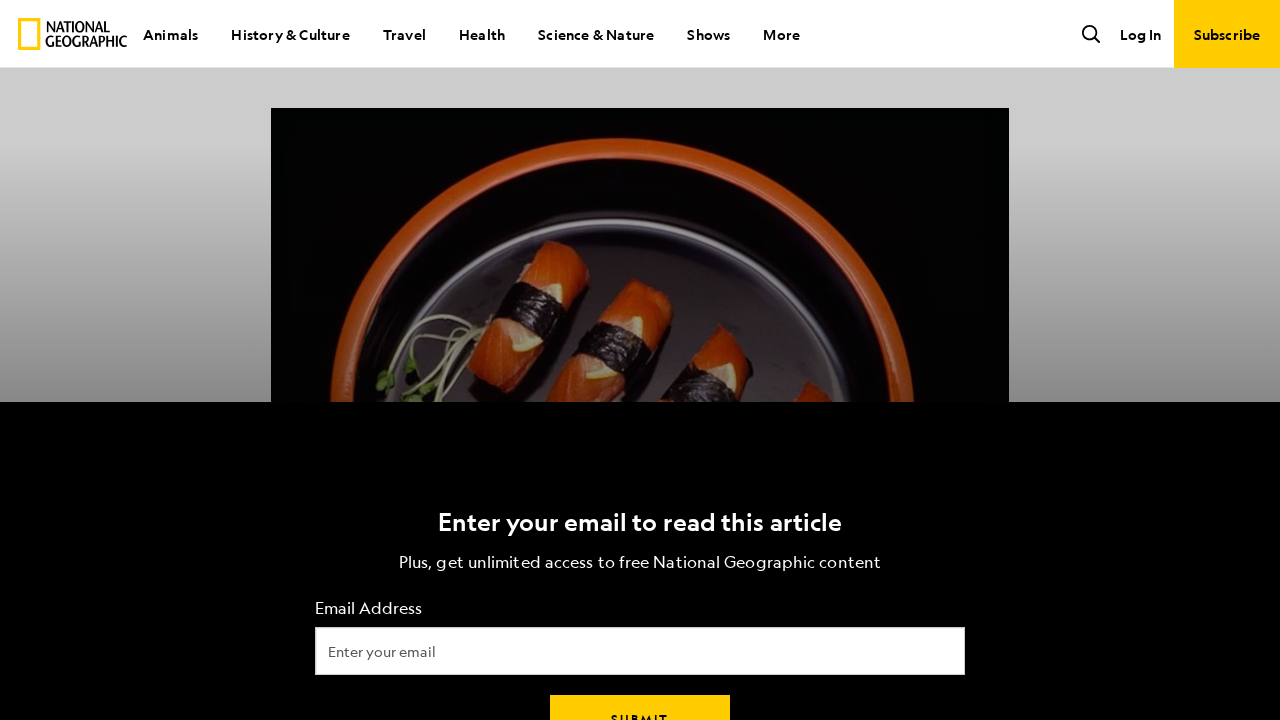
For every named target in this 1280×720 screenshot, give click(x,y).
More (781, 34)
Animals (170, 34)
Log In (1140, 34)
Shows (708, 34)
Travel (404, 34)
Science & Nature (596, 34)
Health (482, 34)
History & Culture (290, 34)
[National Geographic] (72, 34)
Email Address (368, 608)
